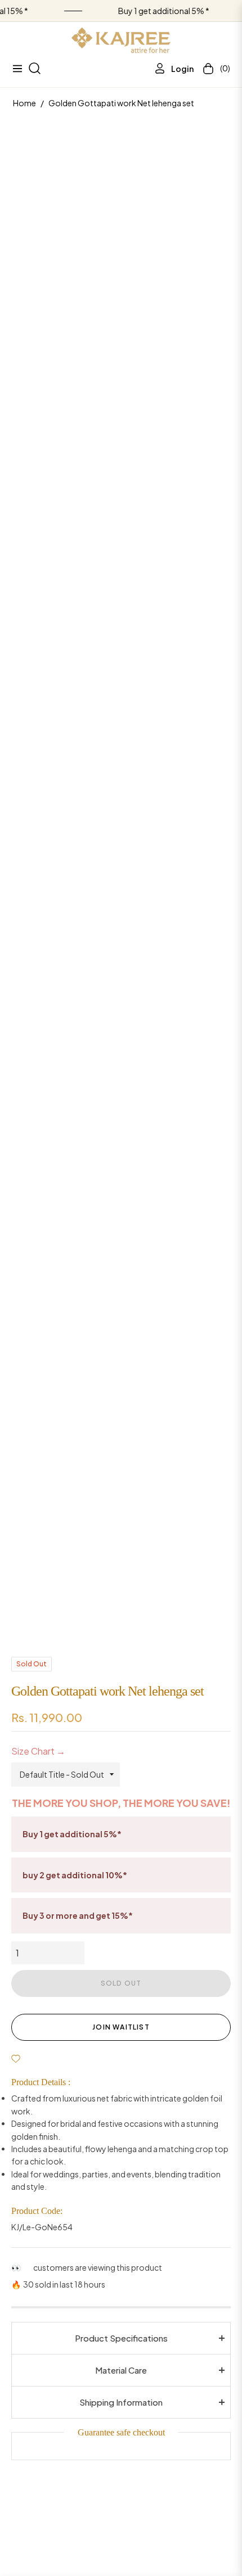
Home (24, 103)
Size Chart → (38, 1751)
